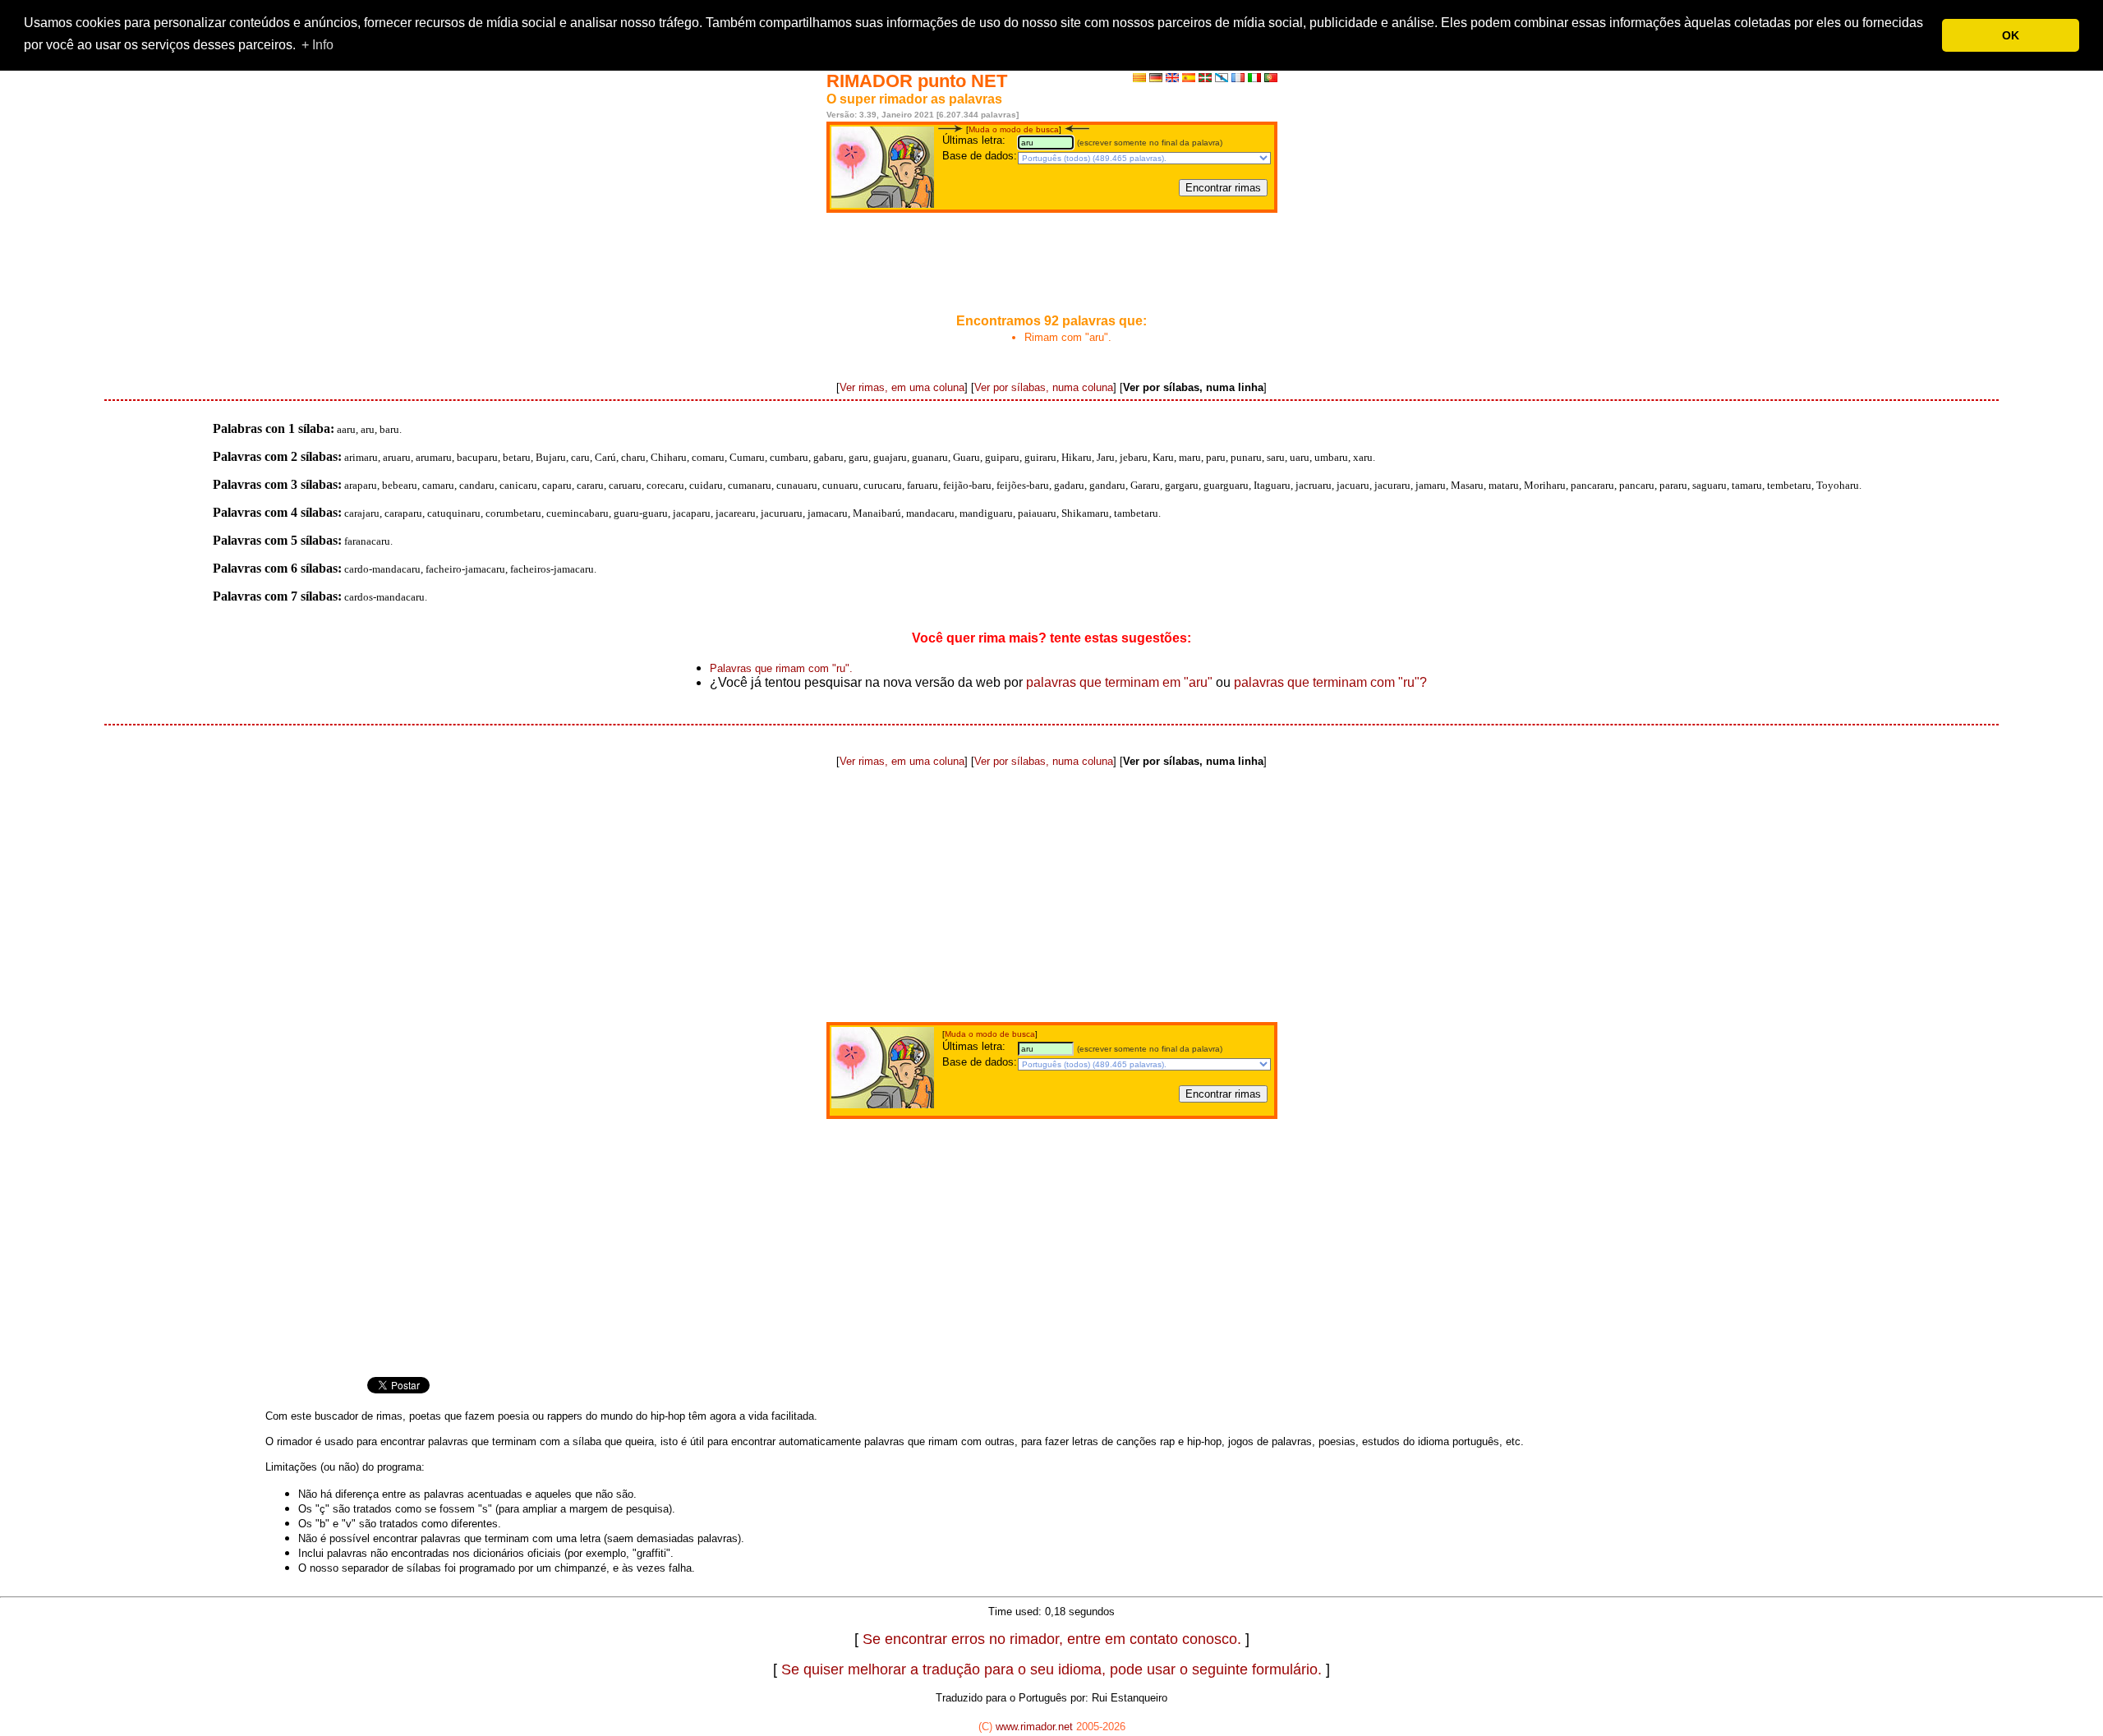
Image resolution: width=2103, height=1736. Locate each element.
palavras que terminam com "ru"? (1330, 682)
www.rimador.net (1034, 1727)
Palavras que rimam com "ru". (781, 668)
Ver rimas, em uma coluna (902, 387)
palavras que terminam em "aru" (1119, 682)
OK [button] (2011, 35)
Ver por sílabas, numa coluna (1044, 387)
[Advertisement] (1051, 265)
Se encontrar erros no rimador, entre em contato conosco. (1052, 1639)
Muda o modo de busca (1014, 129)
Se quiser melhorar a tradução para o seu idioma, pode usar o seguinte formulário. (1051, 1669)
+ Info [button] (318, 45)
